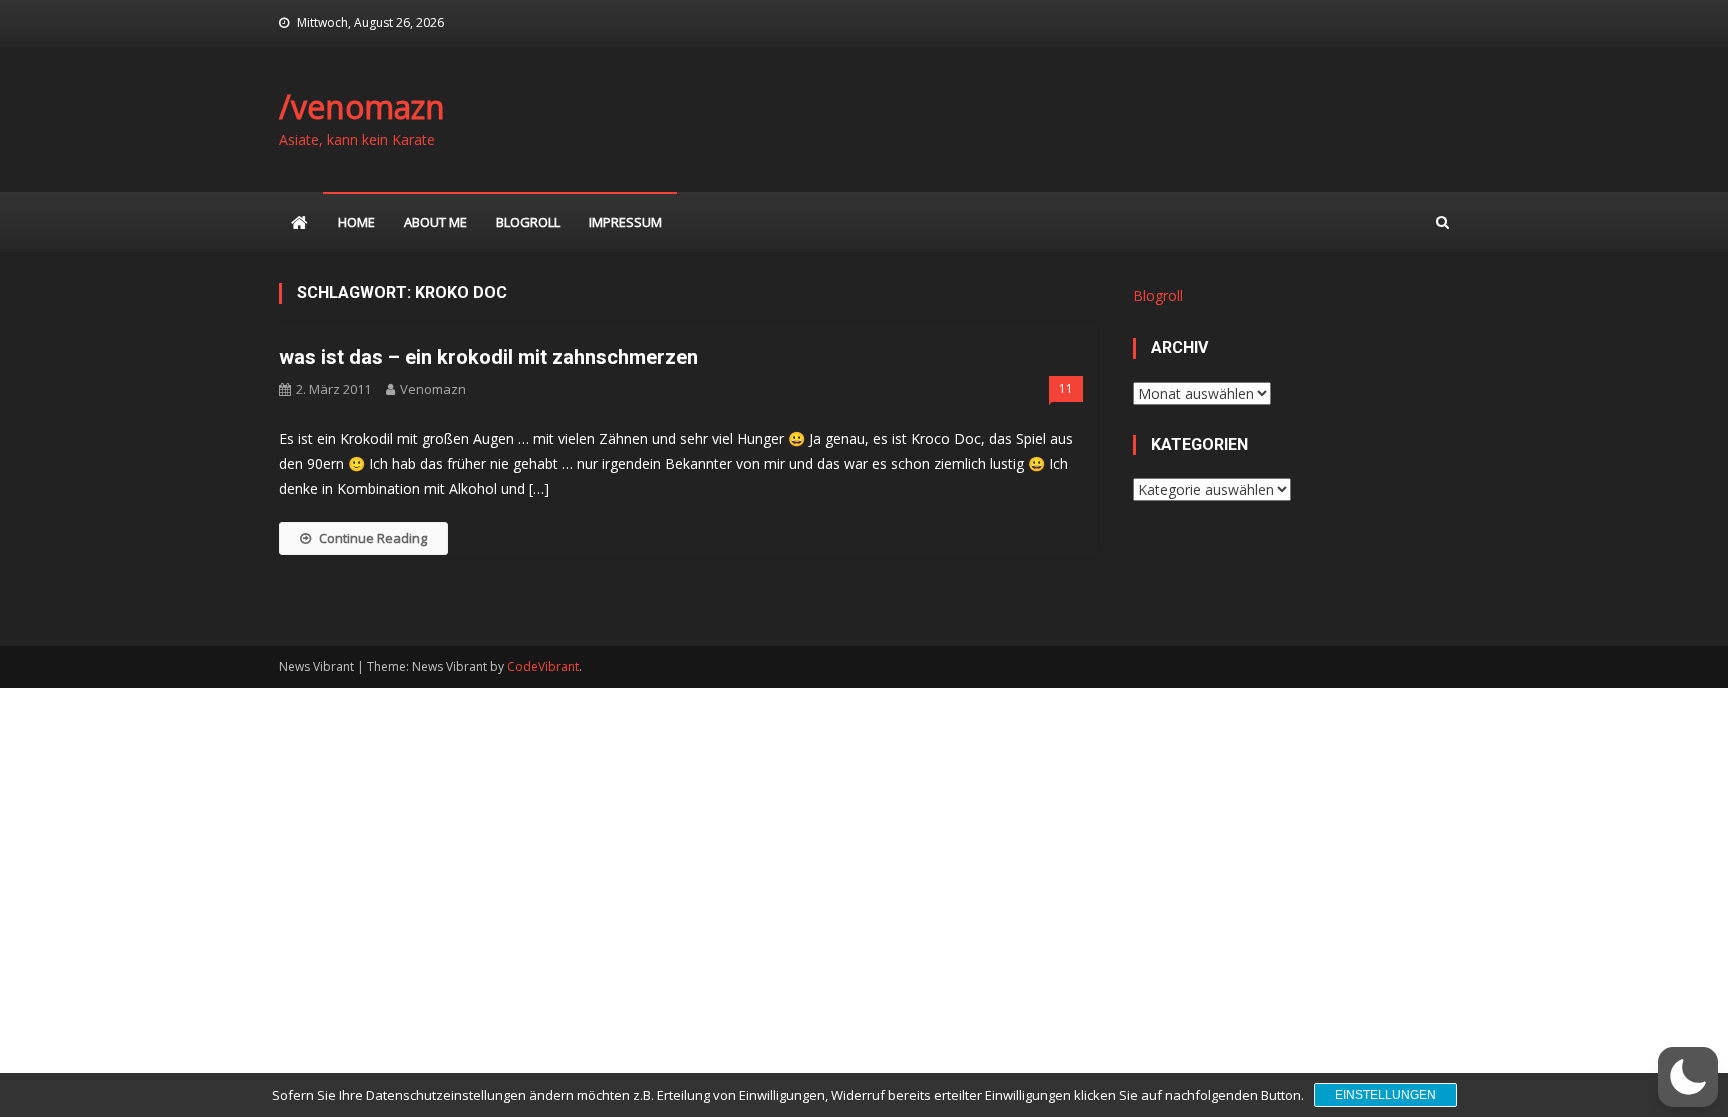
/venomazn (362, 106)
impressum (625, 222)
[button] (1688, 1077)
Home (356, 222)
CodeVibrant (543, 666)
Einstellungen (1385, 1095)
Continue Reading (373, 538)
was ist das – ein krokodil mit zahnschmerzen (488, 357)
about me (435, 222)
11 (1066, 388)
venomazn (433, 389)
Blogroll (528, 222)
